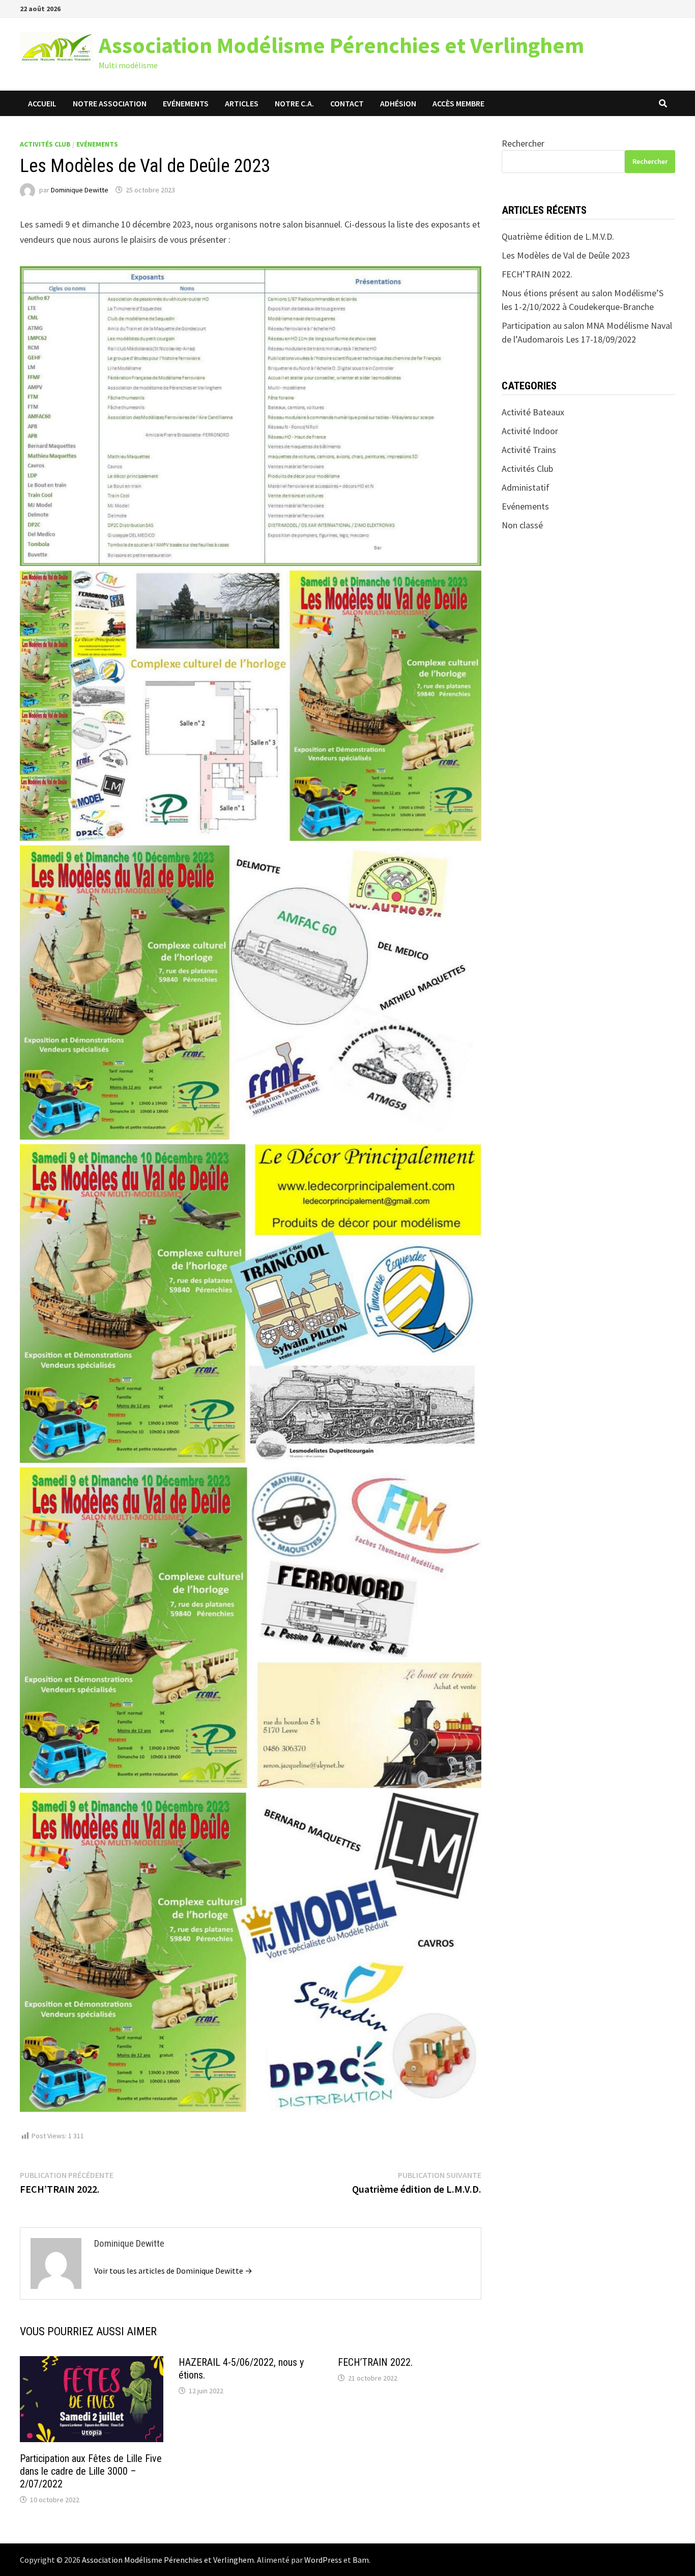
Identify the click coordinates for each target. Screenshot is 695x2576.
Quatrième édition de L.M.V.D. (558, 236)
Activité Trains (529, 450)
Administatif (526, 487)
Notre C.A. (294, 103)
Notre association (110, 103)
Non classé (522, 525)
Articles (242, 103)
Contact (347, 103)
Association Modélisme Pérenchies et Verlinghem (341, 45)
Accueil (42, 103)
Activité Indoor (530, 431)
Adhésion (398, 103)
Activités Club (45, 144)
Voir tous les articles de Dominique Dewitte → (173, 2271)
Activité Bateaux (533, 412)
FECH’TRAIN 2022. (375, 2362)
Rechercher (523, 143)
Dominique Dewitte (80, 190)
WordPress (323, 2560)
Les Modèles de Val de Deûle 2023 (566, 255)
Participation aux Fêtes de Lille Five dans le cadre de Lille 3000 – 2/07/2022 (91, 2471)
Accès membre (458, 103)
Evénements (186, 103)
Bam (361, 2560)
